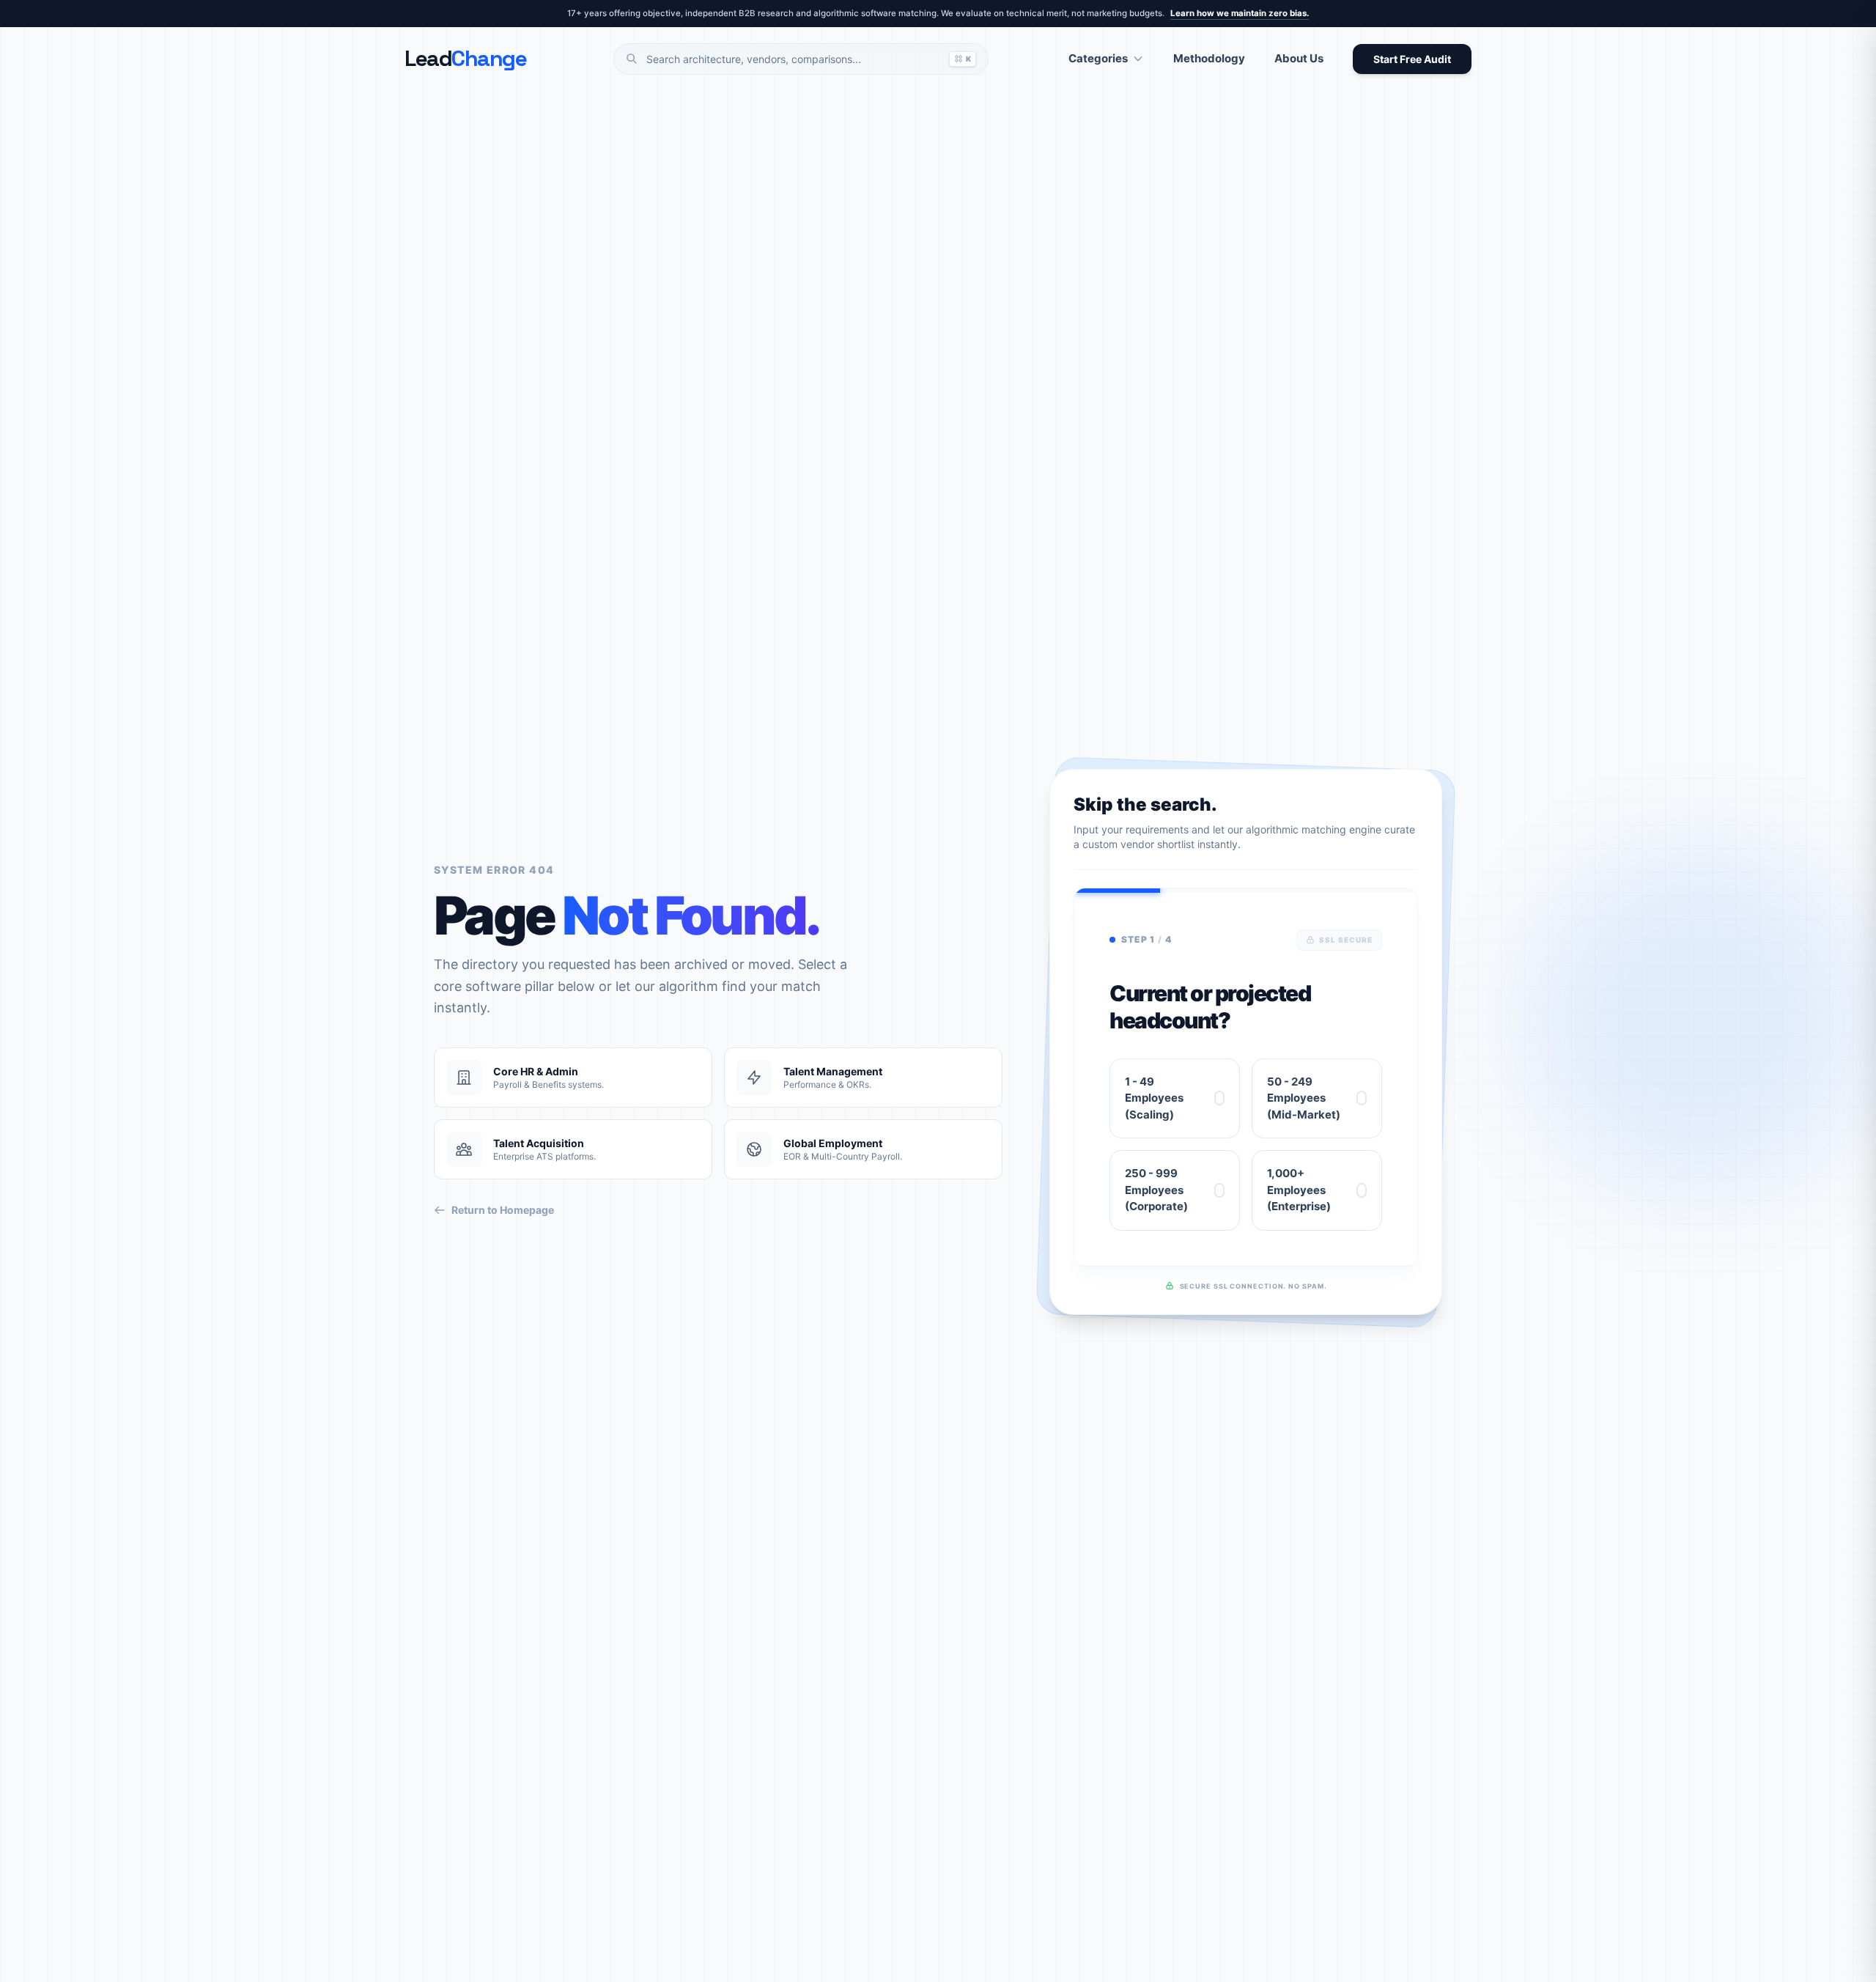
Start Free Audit (1412, 59)
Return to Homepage (503, 1210)
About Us (1299, 58)
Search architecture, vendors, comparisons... (809, 59)
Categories (1098, 58)
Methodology (1209, 58)
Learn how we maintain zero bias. (1240, 13)
